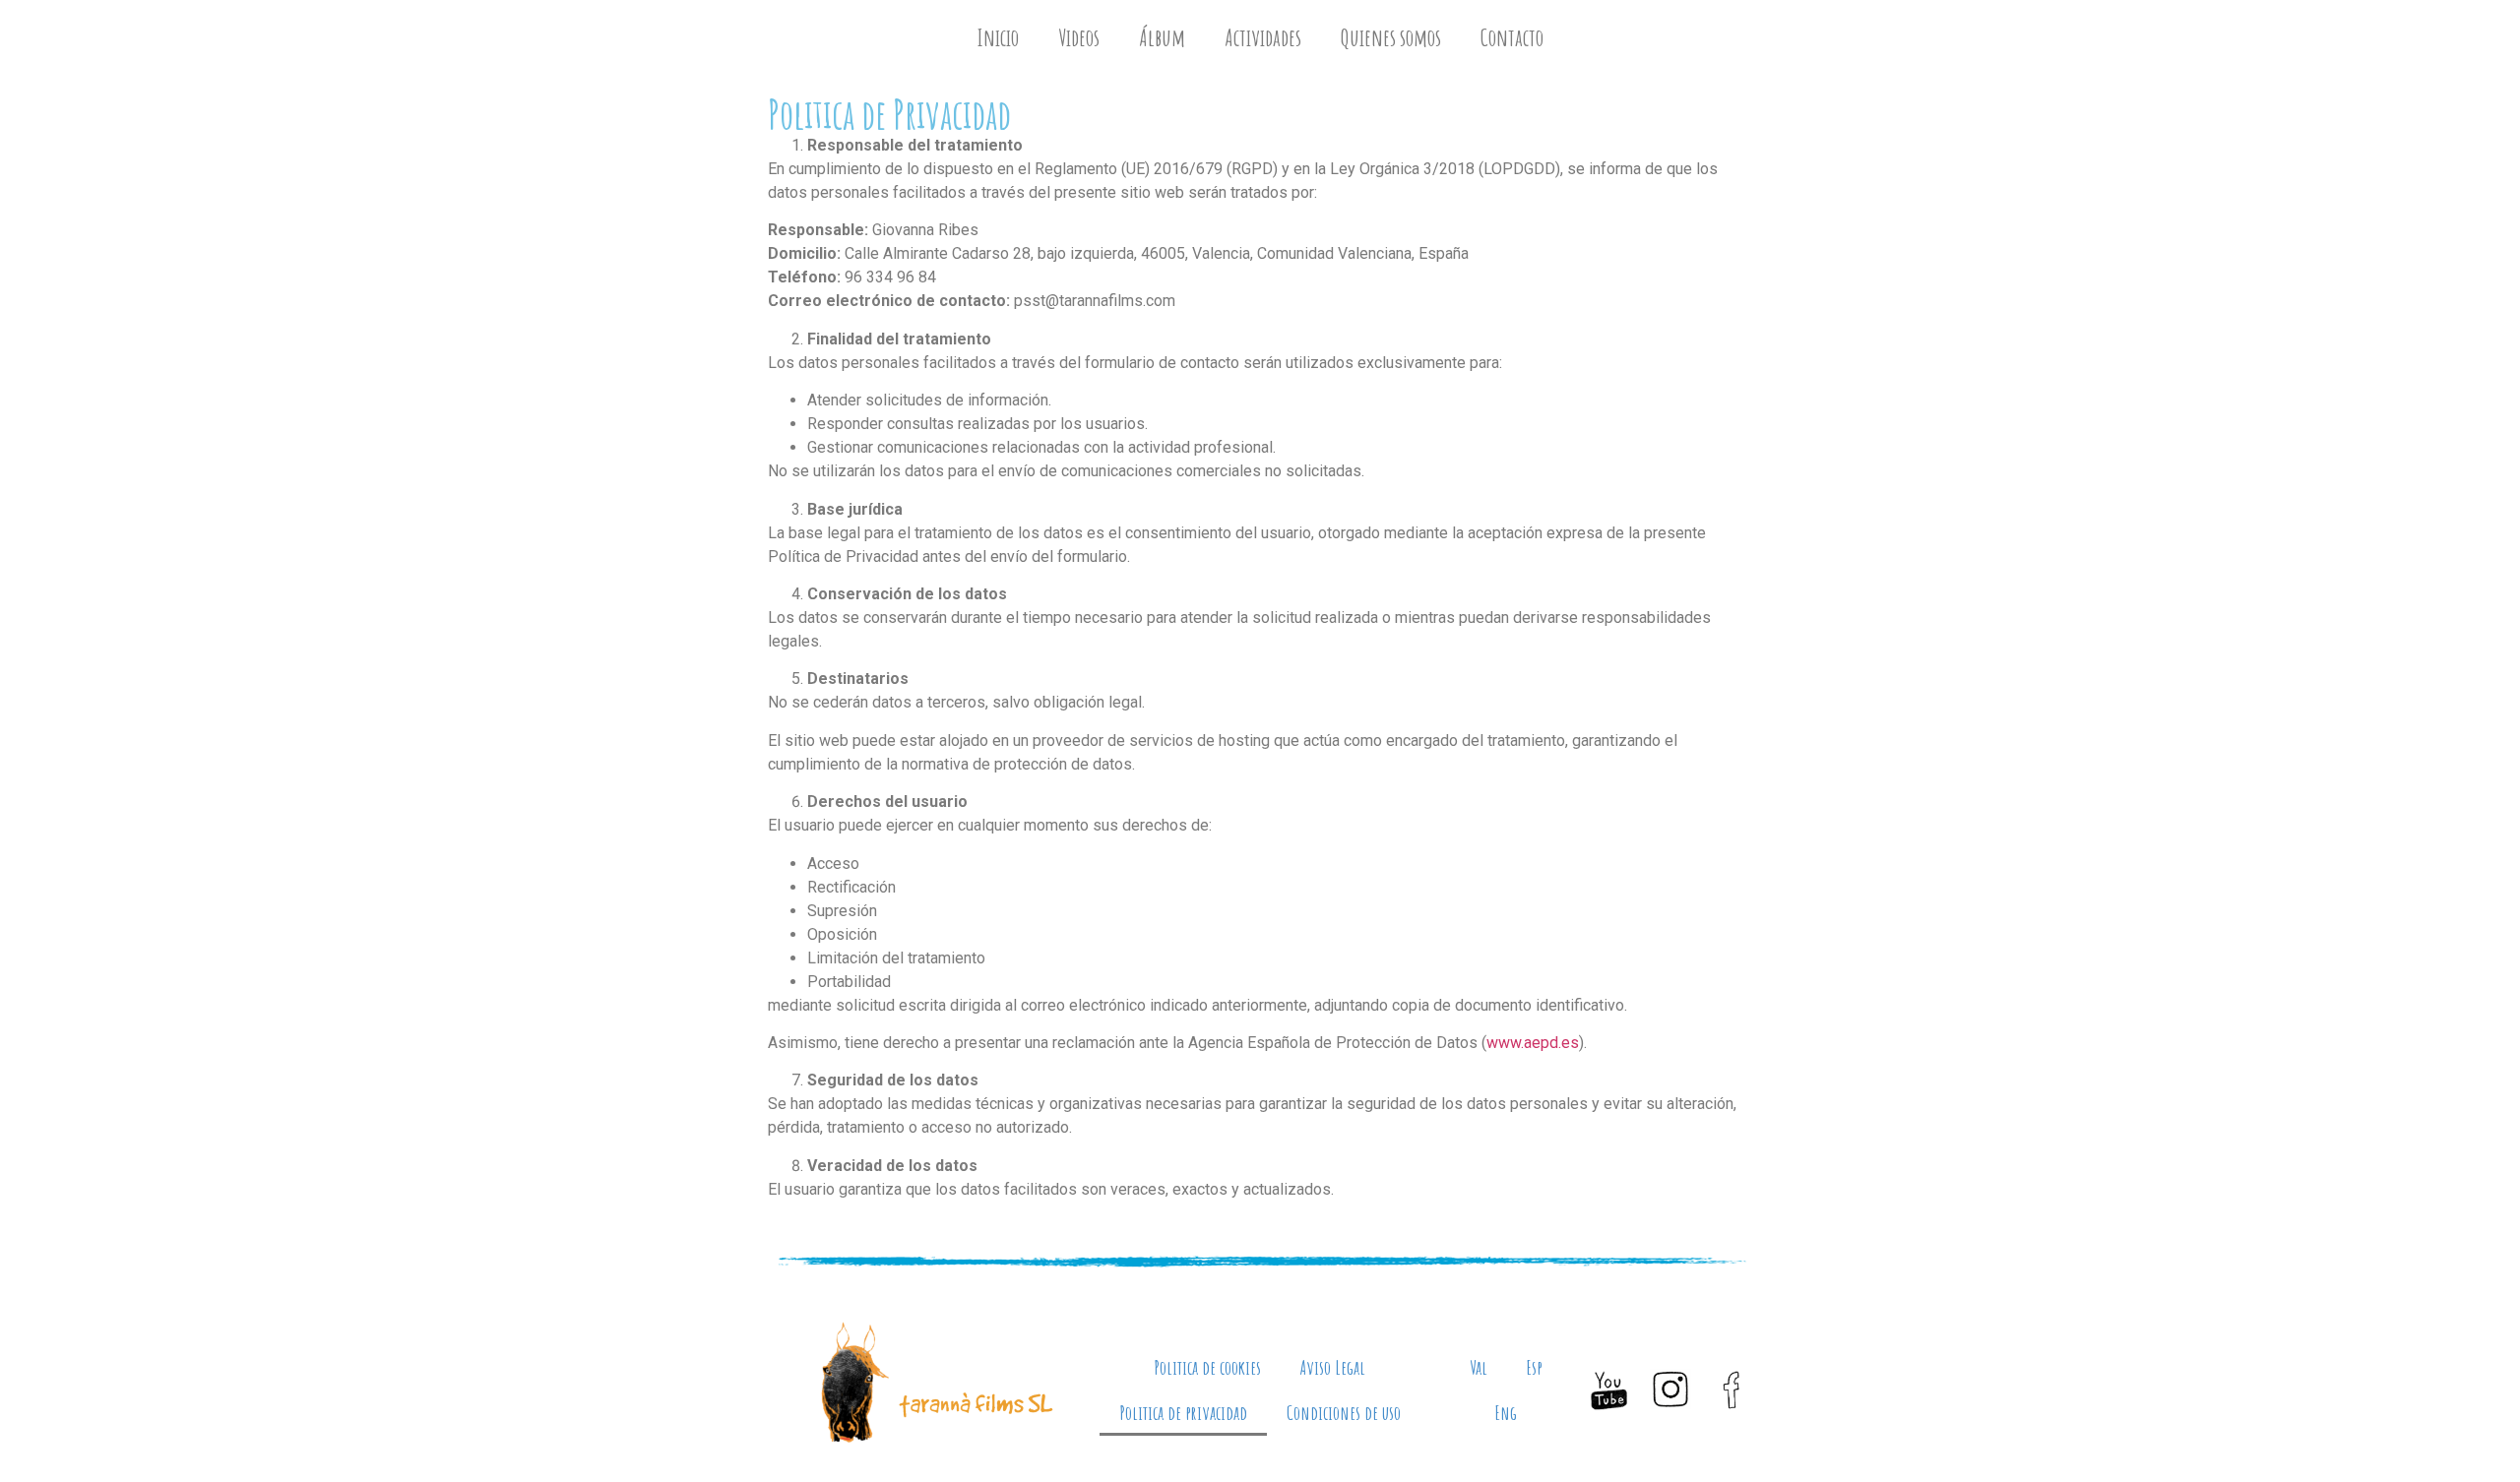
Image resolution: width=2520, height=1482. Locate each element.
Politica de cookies (1207, 1367)
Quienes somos (1391, 37)
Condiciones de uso (1344, 1413)
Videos (1079, 37)
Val (1479, 1367)
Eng (1506, 1413)
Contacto (1512, 37)
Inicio (998, 37)
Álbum (1162, 37)
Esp (1535, 1367)
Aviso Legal (1333, 1367)
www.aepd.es (1533, 1043)
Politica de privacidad (1183, 1413)
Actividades (1263, 37)
